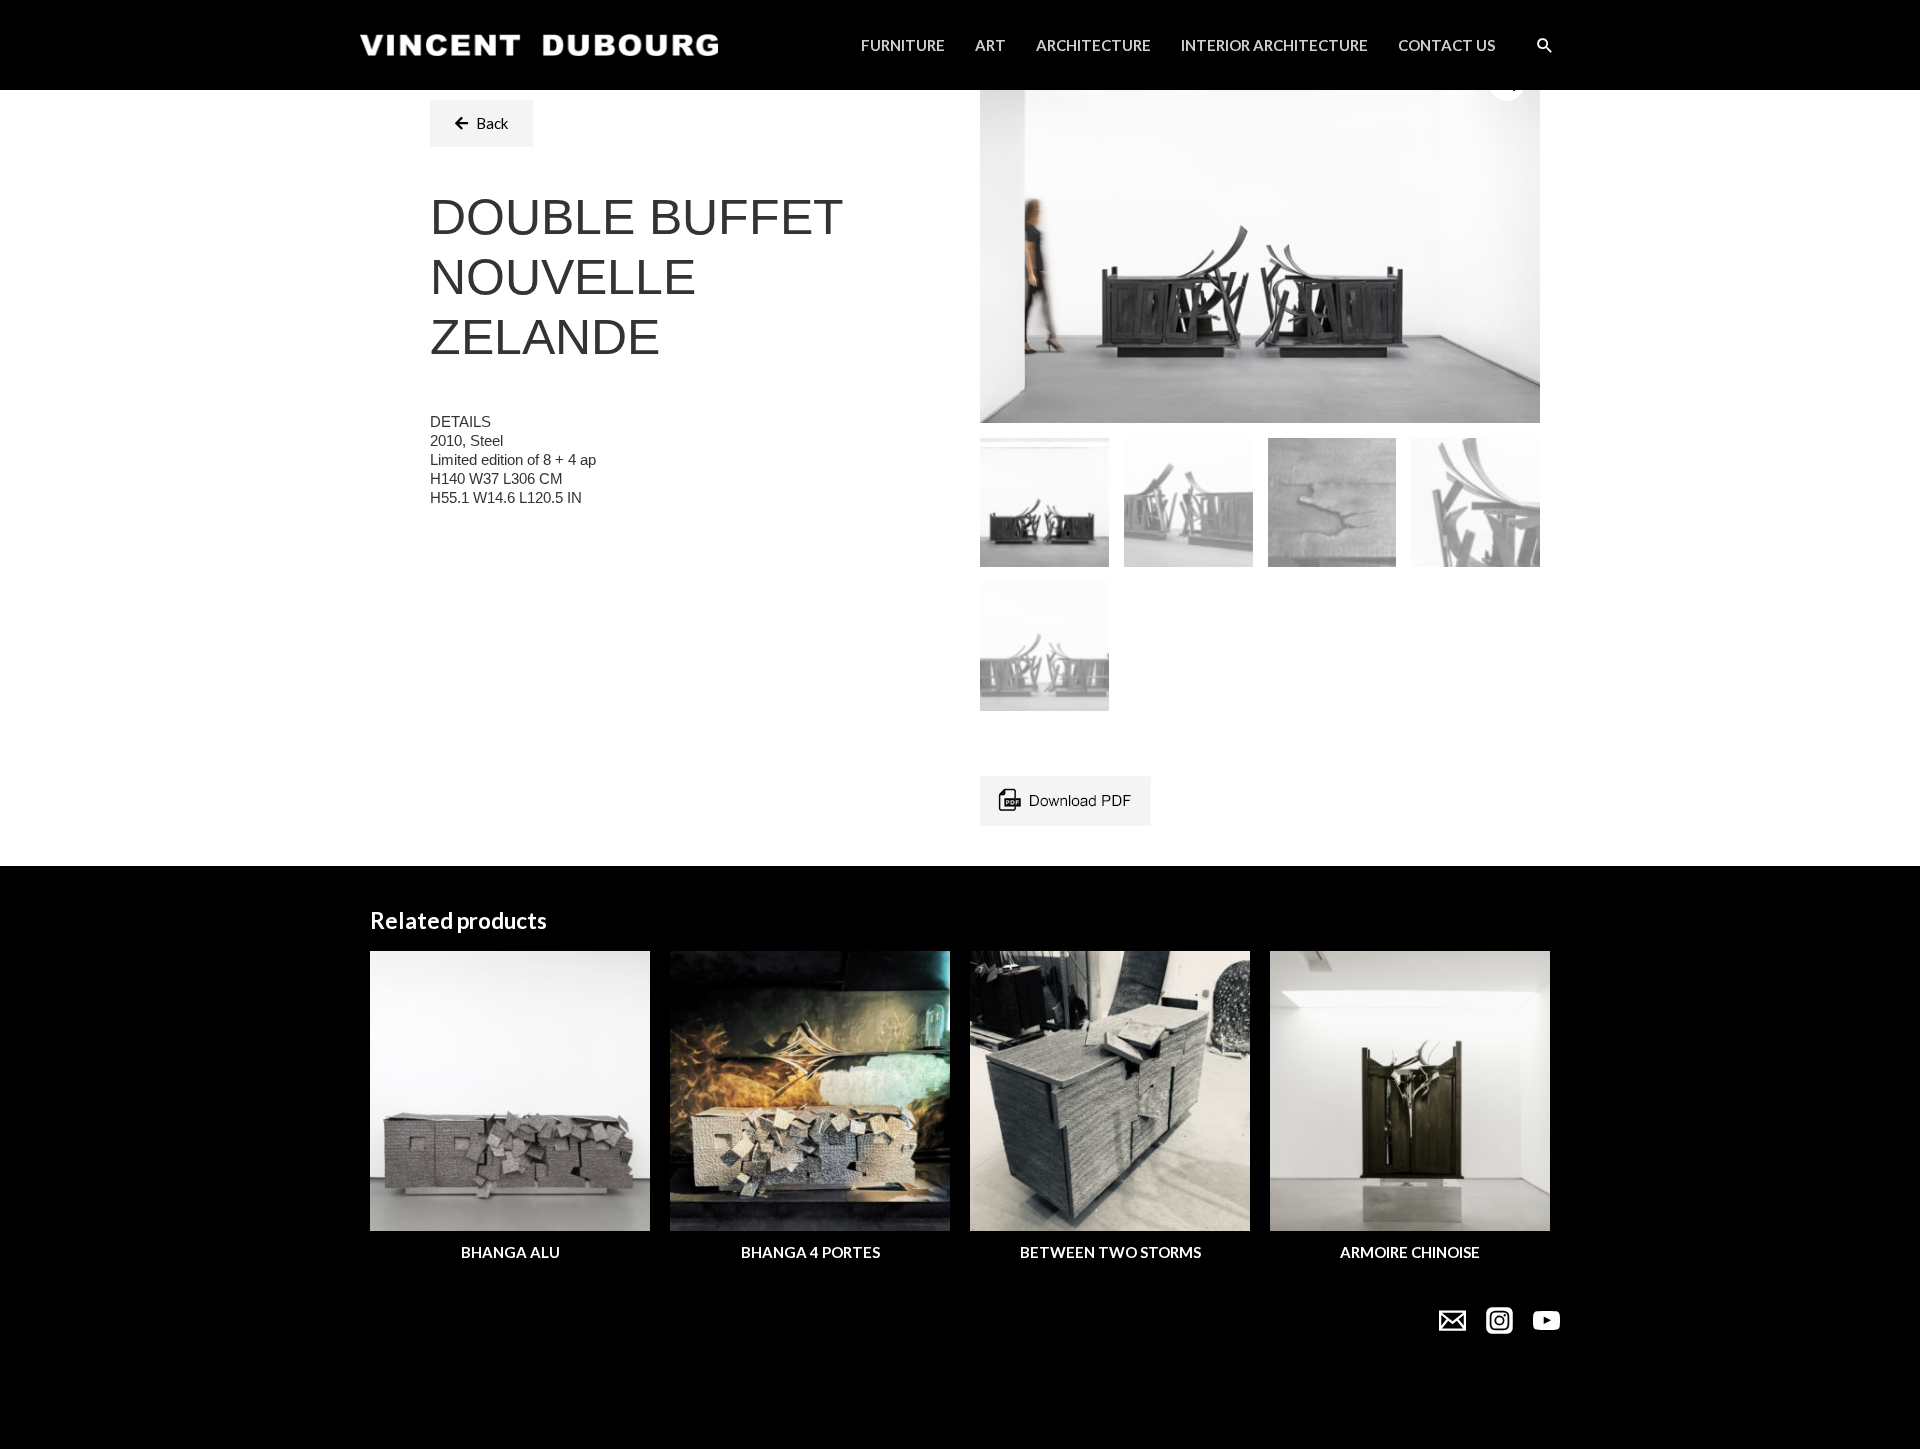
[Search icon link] (1545, 45)
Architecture (1093, 45)
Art (990, 45)
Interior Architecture (1274, 45)
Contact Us (1446, 45)
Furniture (903, 45)
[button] (481, 123)
